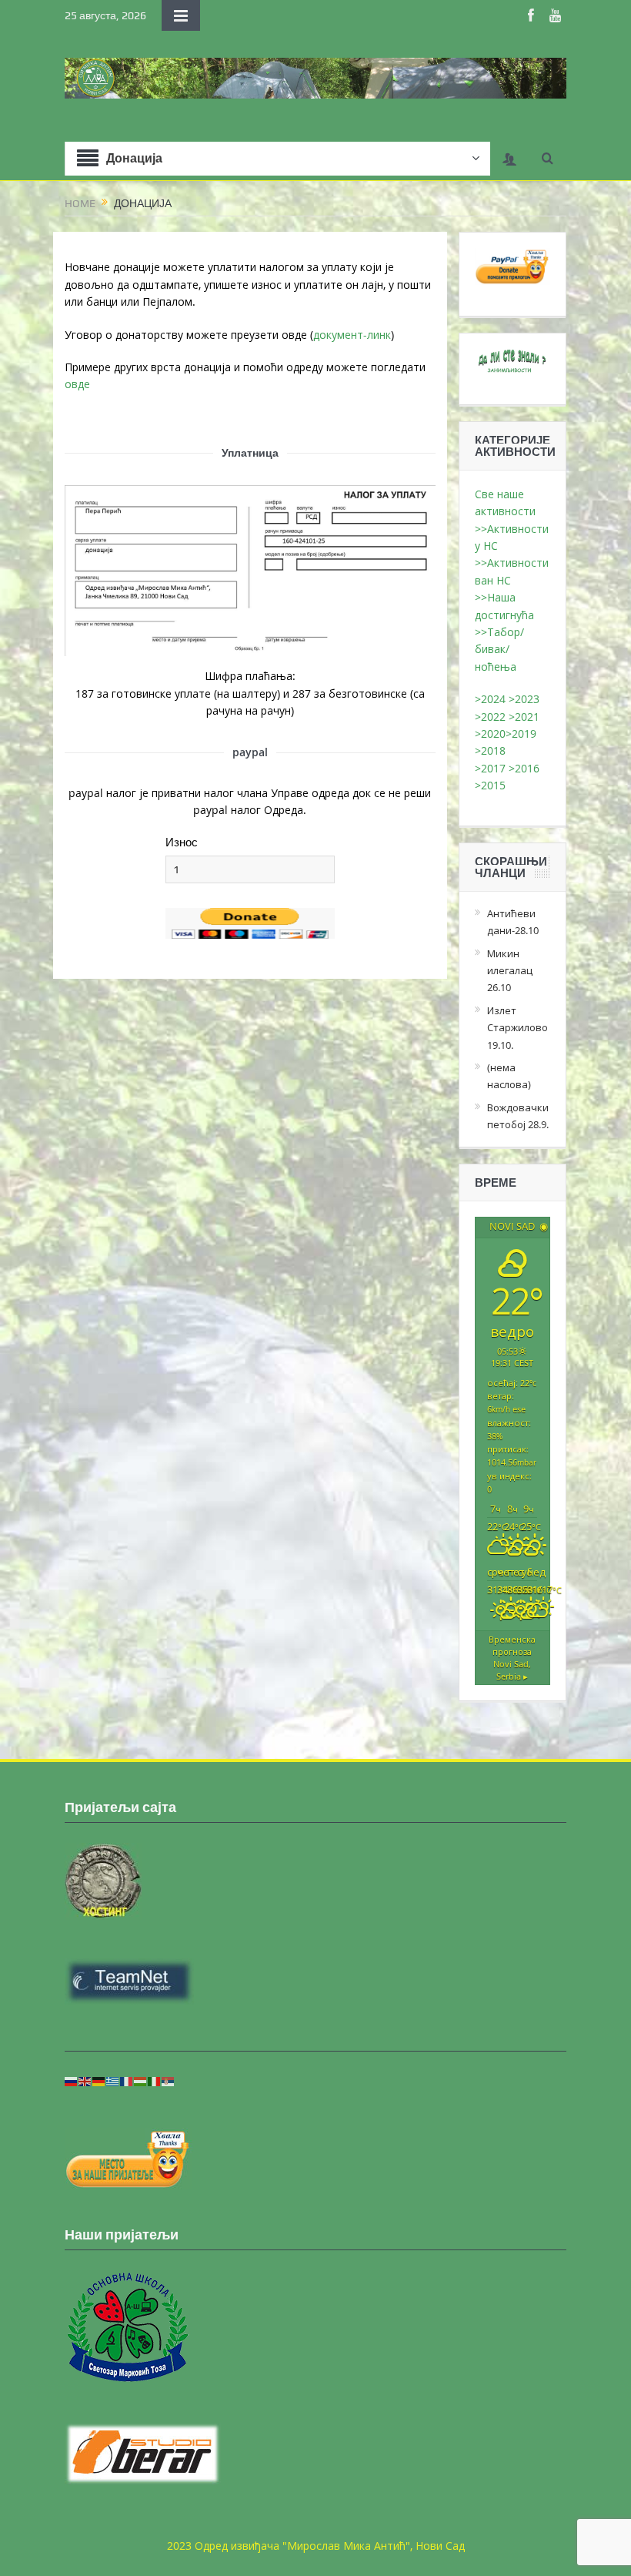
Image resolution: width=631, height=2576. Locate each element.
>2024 (490, 699)
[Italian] (155, 2080)
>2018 (492, 750)
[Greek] (113, 2080)
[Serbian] (169, 2080)
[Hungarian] (141, 2080)
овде (77, 384)
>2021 (524, 717)
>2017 (492, 768)
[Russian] (72, 2080)
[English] (85, 2080)
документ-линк (352, 335)
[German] (99, 2080)
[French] (127, 2080)
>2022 (490, 717)
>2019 (521, 734)
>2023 (524, 699)
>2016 (526, 768)
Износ (182, 842)
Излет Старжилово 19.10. (517, 1028)
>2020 (490, 734)
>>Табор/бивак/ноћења (499, 649)
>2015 (493, 785)
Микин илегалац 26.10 (510, 971)
